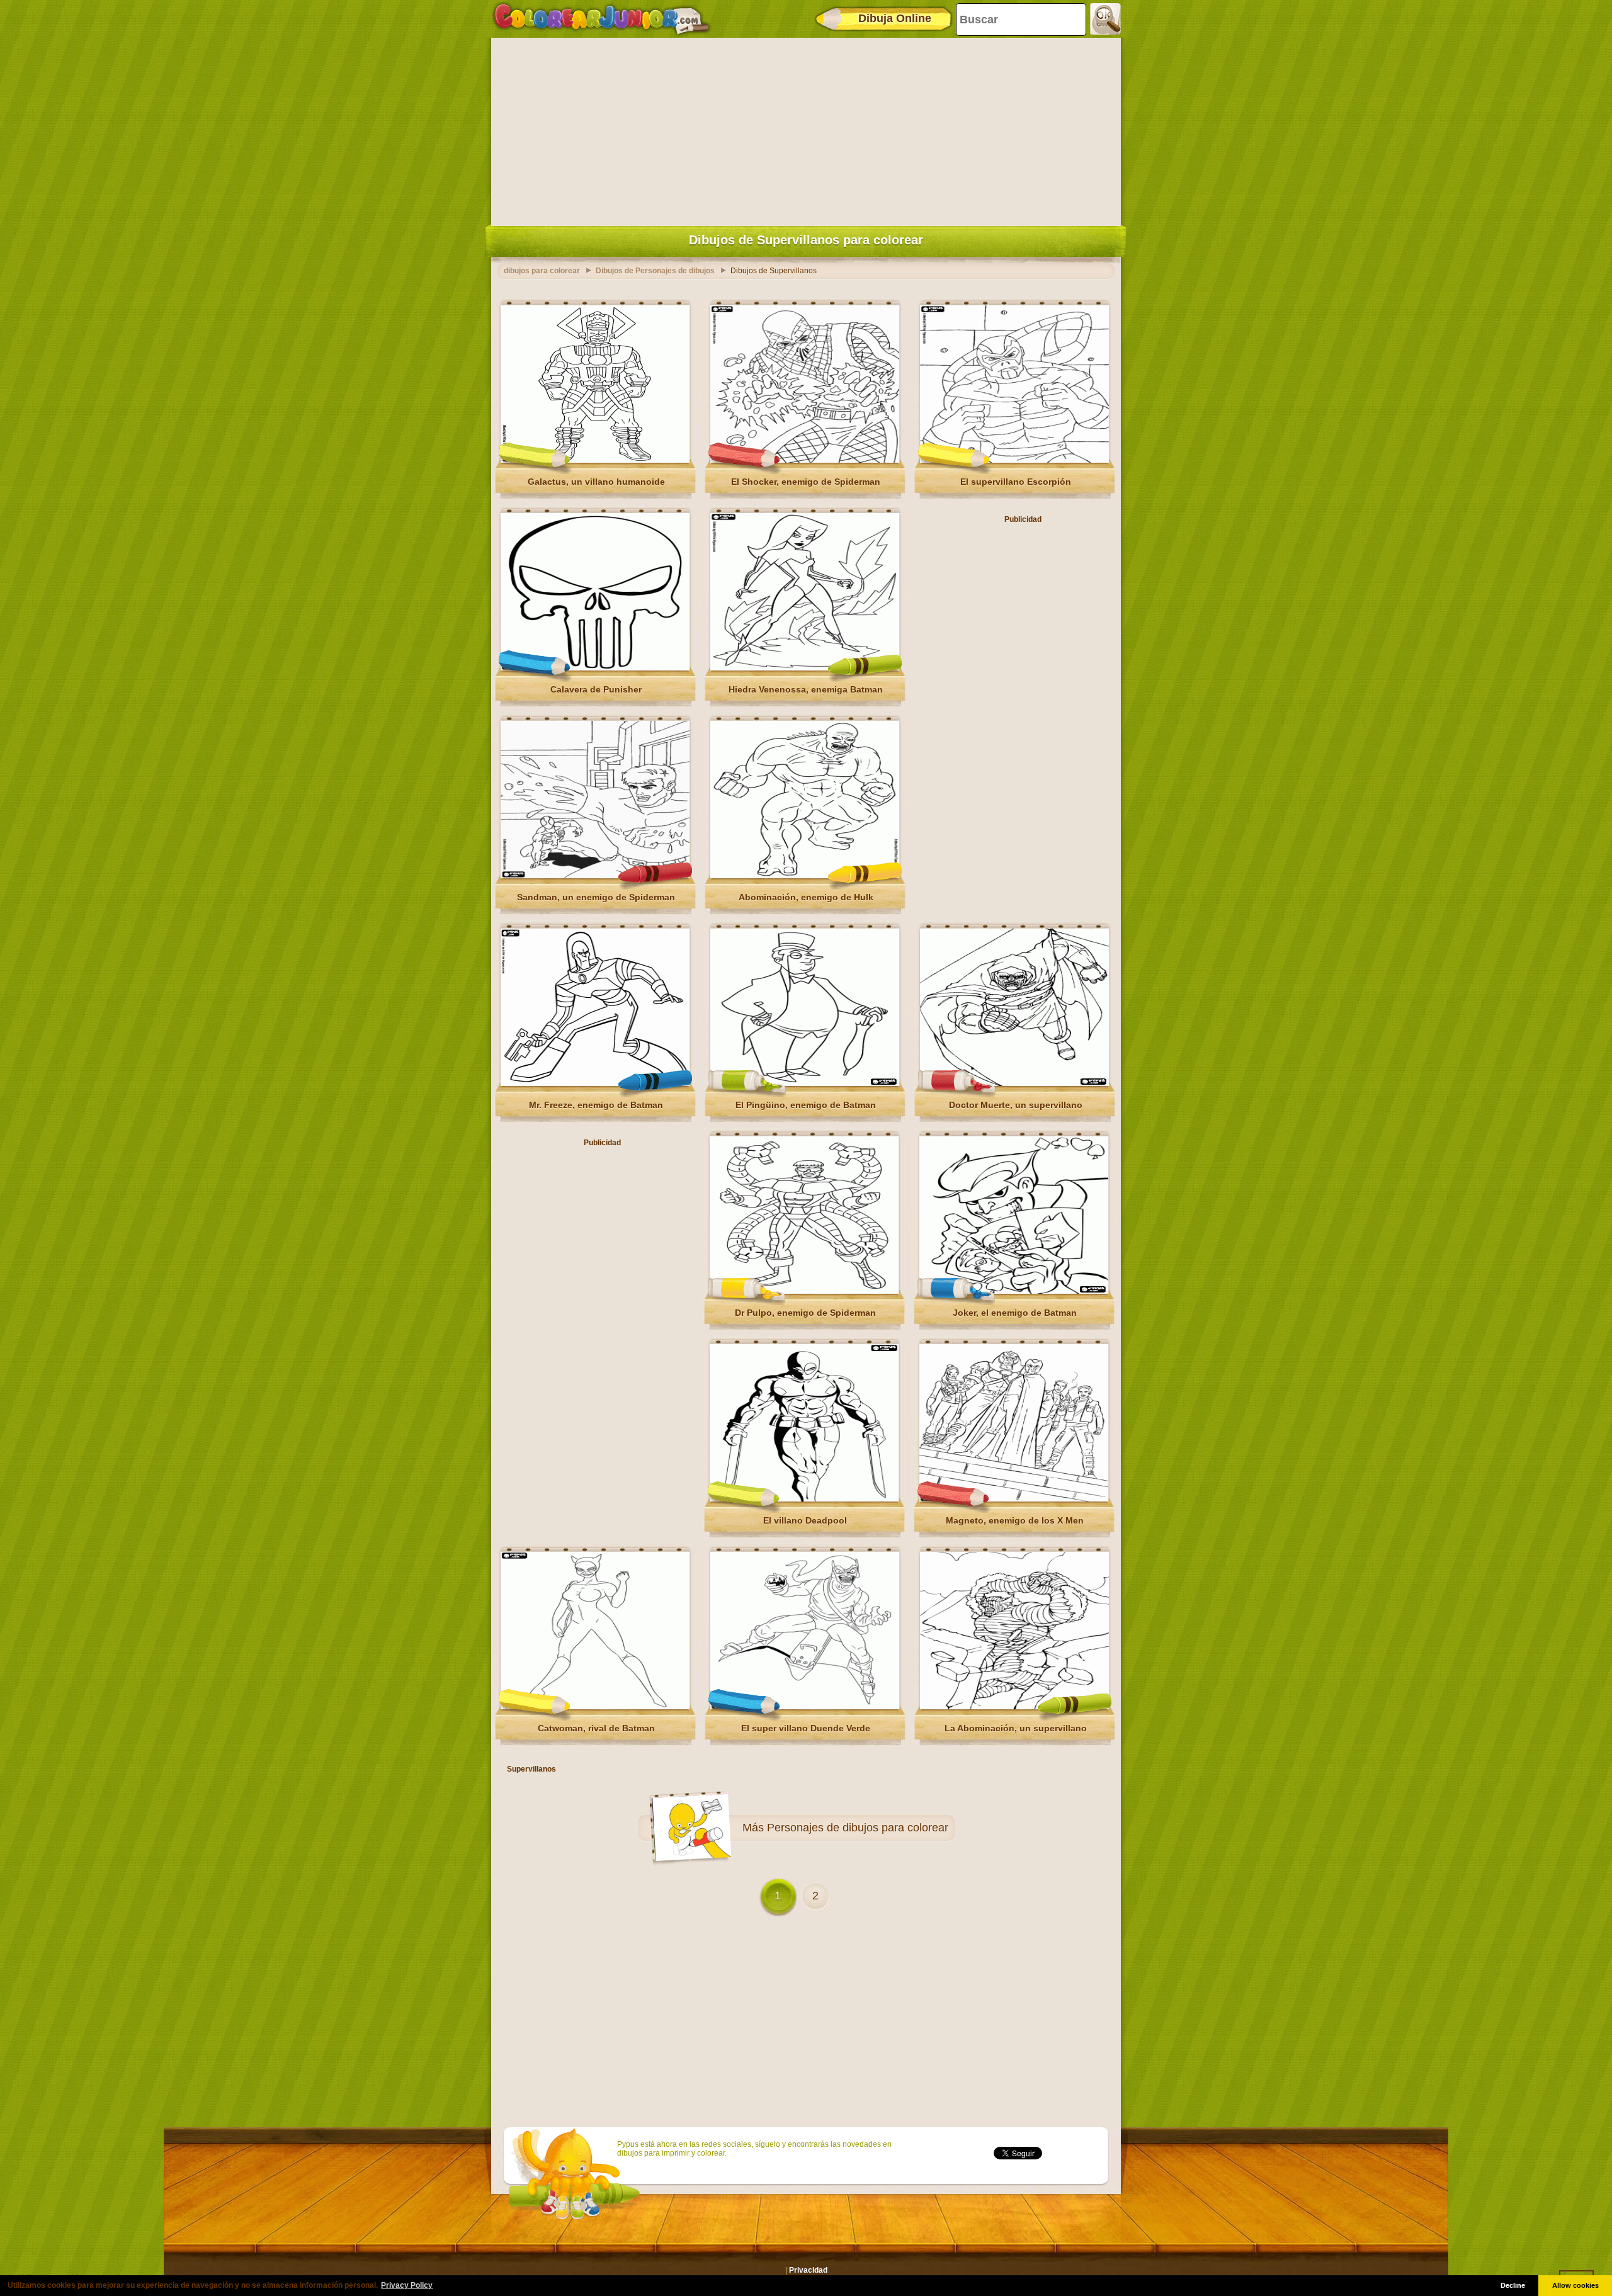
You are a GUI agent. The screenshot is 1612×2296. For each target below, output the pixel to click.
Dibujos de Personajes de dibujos (655, 271)
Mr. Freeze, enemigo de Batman (596, 1105)
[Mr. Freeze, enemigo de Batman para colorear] (595, 1083)
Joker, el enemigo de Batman (1015, 1313)
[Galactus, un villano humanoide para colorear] (595, 460)
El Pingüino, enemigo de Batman (806, 1105)
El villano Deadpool (805, 1520)
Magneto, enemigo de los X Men (1015, 1520)
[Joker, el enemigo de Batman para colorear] (1014, 1291)
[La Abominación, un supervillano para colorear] (1014, 1707)
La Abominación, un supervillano (1016, 1728)
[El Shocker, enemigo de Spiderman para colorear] (805, 460)
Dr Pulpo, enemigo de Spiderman (805, 1313)
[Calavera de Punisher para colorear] (595, 668)
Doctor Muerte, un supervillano (1016, 1105)
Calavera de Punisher (596, 689)
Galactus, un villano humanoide (596, 482)
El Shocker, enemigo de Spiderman (806, 482)
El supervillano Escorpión (1016, 482)
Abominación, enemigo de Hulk (806, 897)
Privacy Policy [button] (407, 2285)
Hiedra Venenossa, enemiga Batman (806, 689)
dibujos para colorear (542, 271)
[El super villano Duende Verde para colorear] (805, 1707)
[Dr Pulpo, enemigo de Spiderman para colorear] (804, 1291)
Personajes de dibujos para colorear (858, 1828)
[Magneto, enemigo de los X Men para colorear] (1014, 1499)
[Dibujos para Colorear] (602, 19)
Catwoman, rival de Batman (596, 1728)
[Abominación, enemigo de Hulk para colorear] (805, 876)
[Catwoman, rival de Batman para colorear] (595, 1707)
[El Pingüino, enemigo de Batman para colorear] (805, 1083)
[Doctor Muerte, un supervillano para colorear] (1014, 1083)
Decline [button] (1513, 2285)
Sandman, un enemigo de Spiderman (596, 897)
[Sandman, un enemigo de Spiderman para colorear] (595, 876)
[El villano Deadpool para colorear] (804, 1499)
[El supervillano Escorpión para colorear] (1014, 460)
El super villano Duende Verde (806, 1728)
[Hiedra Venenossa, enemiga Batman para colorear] (805, 668)
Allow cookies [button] (1575, 2285)
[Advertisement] (806, 129)
